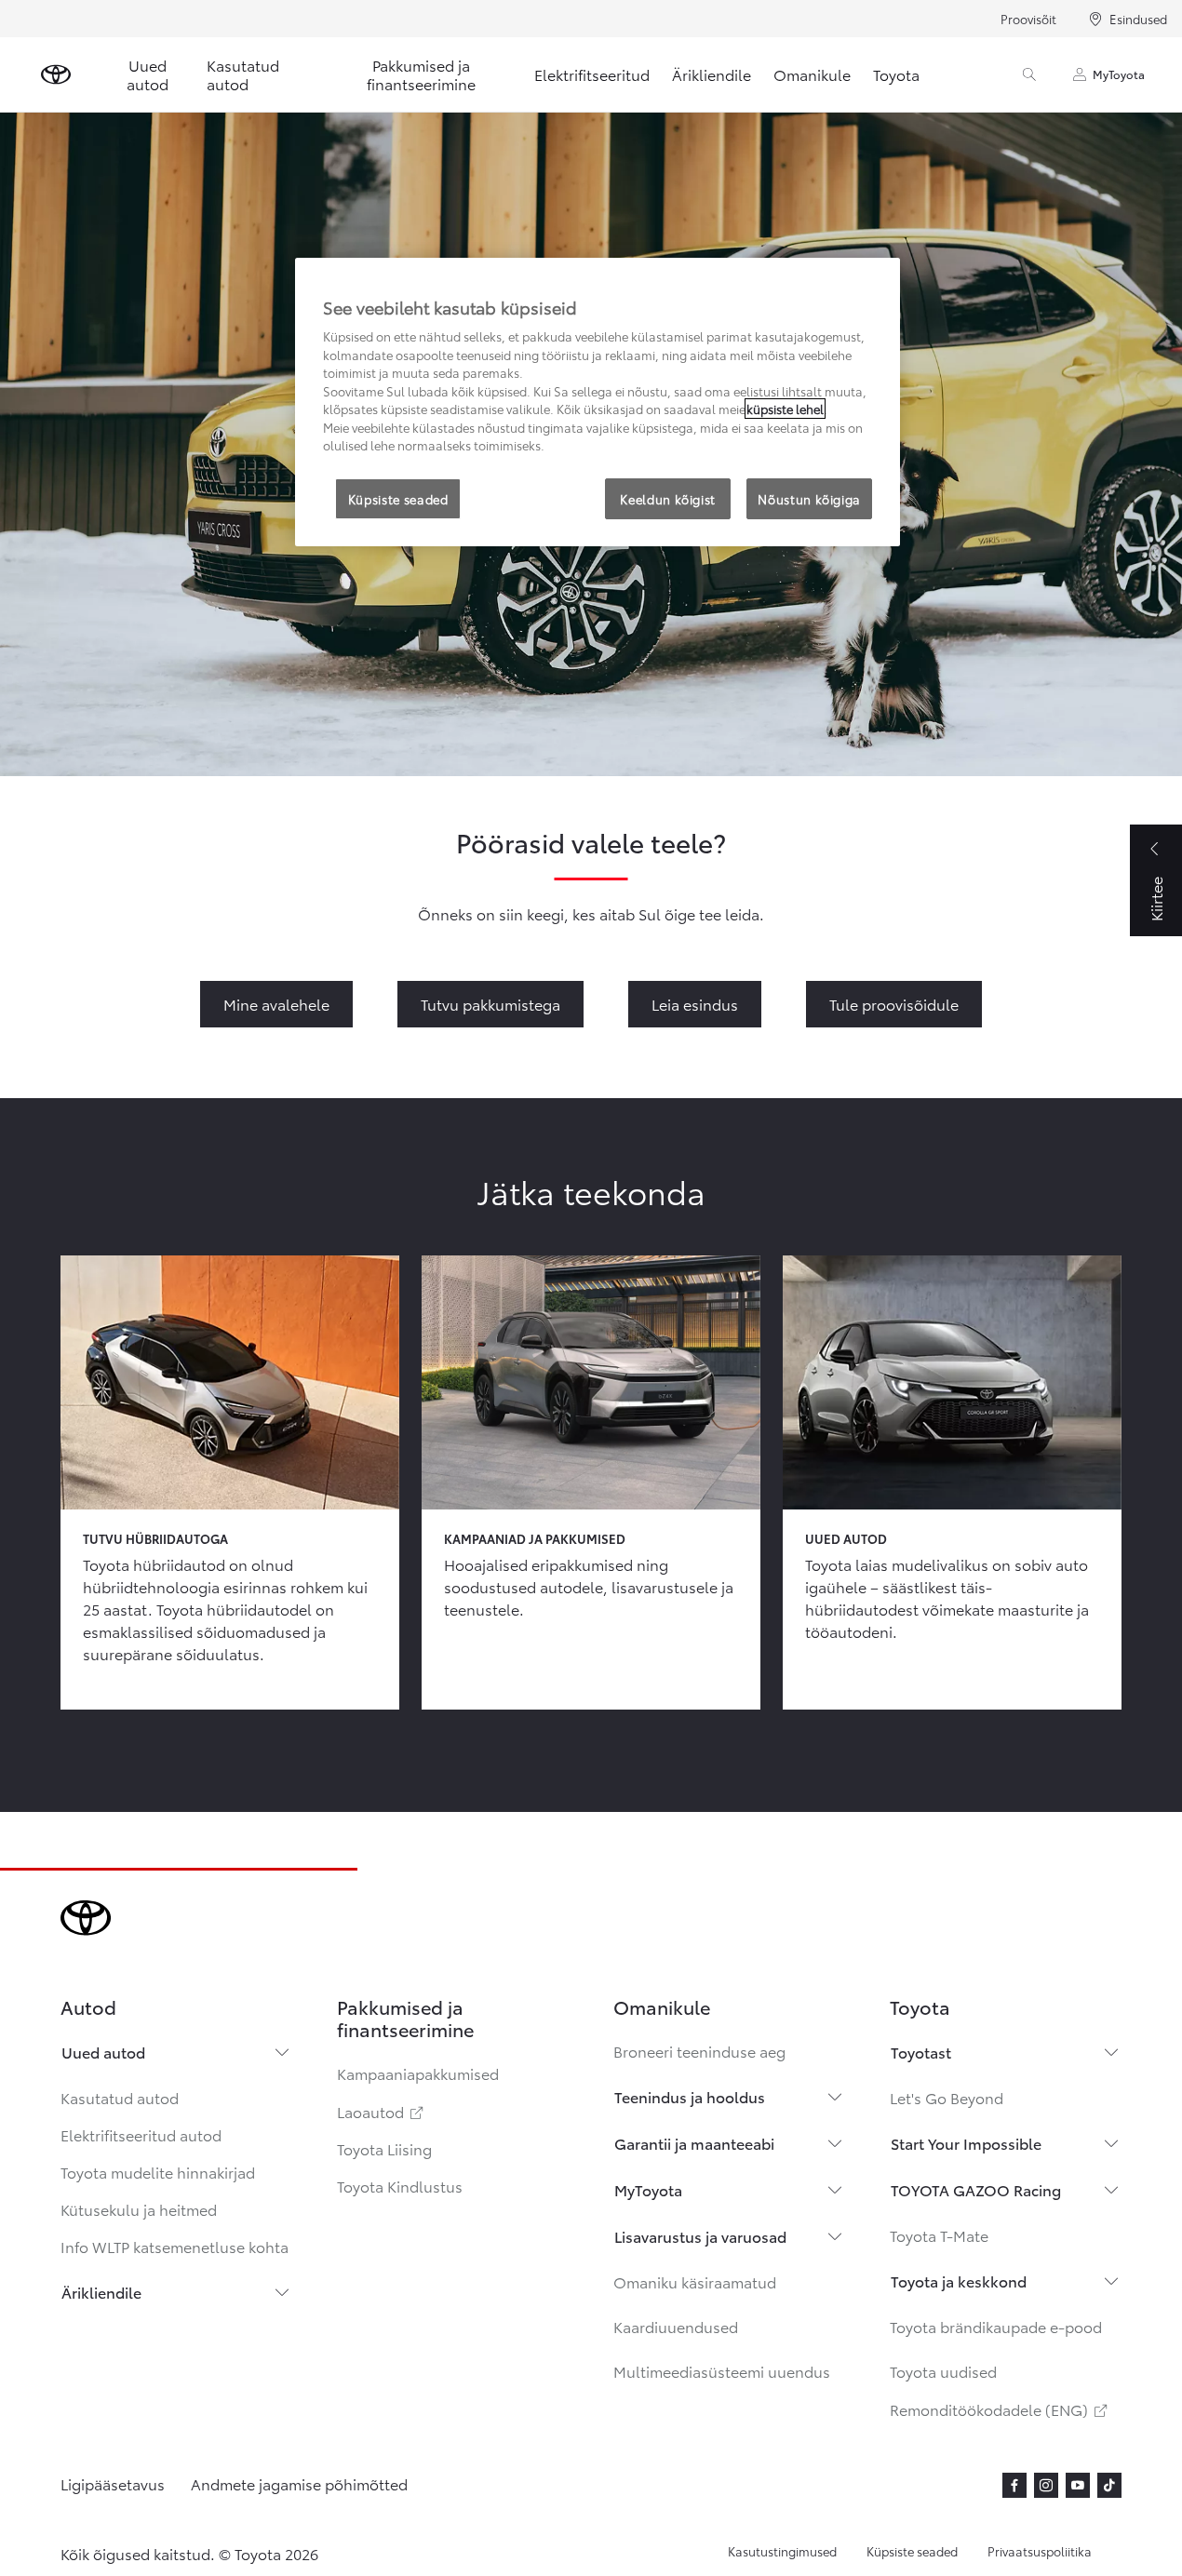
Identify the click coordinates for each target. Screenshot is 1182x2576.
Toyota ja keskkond (959, 2281)
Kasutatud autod (243, 74)
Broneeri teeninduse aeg (699, 2051)
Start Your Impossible (966, 2143)
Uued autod (148, 74)
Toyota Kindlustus (400, 2186)
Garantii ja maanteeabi (694, 2143)
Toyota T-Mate (939, 2235)
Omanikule (812, 74)
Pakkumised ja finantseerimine (421, 74)
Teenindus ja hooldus (690, 2096)
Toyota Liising (384, 2148)
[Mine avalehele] (56, 74)
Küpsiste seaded (912, 2551)
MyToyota (1119, 74)
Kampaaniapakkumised (418, 2073)
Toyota (896, 74)
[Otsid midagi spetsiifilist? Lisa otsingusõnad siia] (1029, 74)
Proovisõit (1028, 19)
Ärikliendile (712, 74)
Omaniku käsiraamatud (695, 2281)
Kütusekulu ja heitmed (139, 2209)
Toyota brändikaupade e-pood (996, 2326)
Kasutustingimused (782, 2551)
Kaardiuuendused (676, 2326)
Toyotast (921, 2052)
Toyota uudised (943, 2371)
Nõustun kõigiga (809, 499)
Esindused (1138, 19)
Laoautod (382, 2111)
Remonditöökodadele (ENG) (1000, 2409)
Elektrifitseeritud (592, 74)
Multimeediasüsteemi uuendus (722, 2371)
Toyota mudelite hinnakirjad (158, 2172)
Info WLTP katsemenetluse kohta (175, 2246)
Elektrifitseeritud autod (141, 2134)
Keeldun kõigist (668, 499)
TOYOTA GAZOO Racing (976, 2189)
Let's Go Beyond (947, 2097)
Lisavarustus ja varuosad (700, 2236)
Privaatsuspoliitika (1040, 2551)
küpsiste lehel (785, 409)
